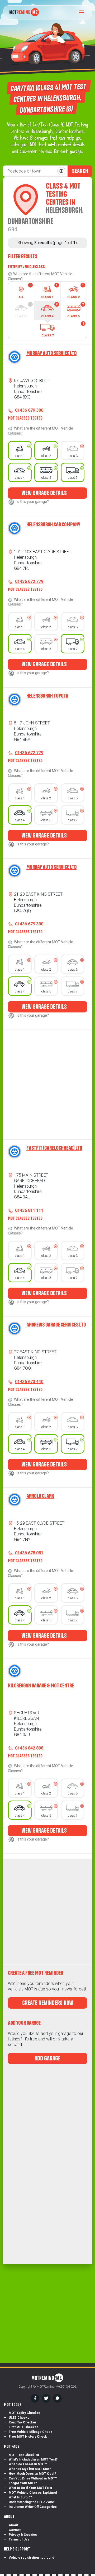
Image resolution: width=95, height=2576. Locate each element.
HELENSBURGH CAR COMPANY (53, 524)
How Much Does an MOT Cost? (32, 2474)
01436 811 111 (29, 1210)
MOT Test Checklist (24, 2455)
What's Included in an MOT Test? (33, 2459)
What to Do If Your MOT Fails (30, 2488)
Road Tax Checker (23, 2422)
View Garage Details (45, 493)
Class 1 (49, 291)
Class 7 (63, 329)
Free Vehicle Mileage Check (30, 2432)
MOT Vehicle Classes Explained (33, 2493)
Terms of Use (19, 2539)
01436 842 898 (29, 1748)
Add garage (47, 2058)
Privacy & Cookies (23, 2535)
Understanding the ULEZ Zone (31, 2502)
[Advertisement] (42, 1085)
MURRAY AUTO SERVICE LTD (51, 353)
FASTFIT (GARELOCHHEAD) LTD (54, 1148)
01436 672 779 (29, 581)
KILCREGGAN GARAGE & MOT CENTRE (41, 1685)
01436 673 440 (29, 1382)
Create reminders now (48, 2003)
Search (80, 171)
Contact (15, 2530)
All (25, 291)
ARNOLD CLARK (40, 1496)
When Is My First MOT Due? (30, 2469)
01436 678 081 (29, 1553)
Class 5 (75, 310)
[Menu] (83, 12)
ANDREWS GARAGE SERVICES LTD (56, 1325)
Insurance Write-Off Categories (33, 2507)
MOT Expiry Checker (24, 2413)
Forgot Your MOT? (23, 2483)
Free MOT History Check (28, 2437)
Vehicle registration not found (31, 2558)
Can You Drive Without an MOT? (33, 2478)
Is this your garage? (33, 502)
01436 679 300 (29, 410)
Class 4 (49, 310)
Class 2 (75, 291)
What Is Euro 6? (20, 2497)
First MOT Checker (23, 2427)
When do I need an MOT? (28, 2464)
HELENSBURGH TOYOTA (47, 696)
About (13, 2525)
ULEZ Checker (20, 2418)
